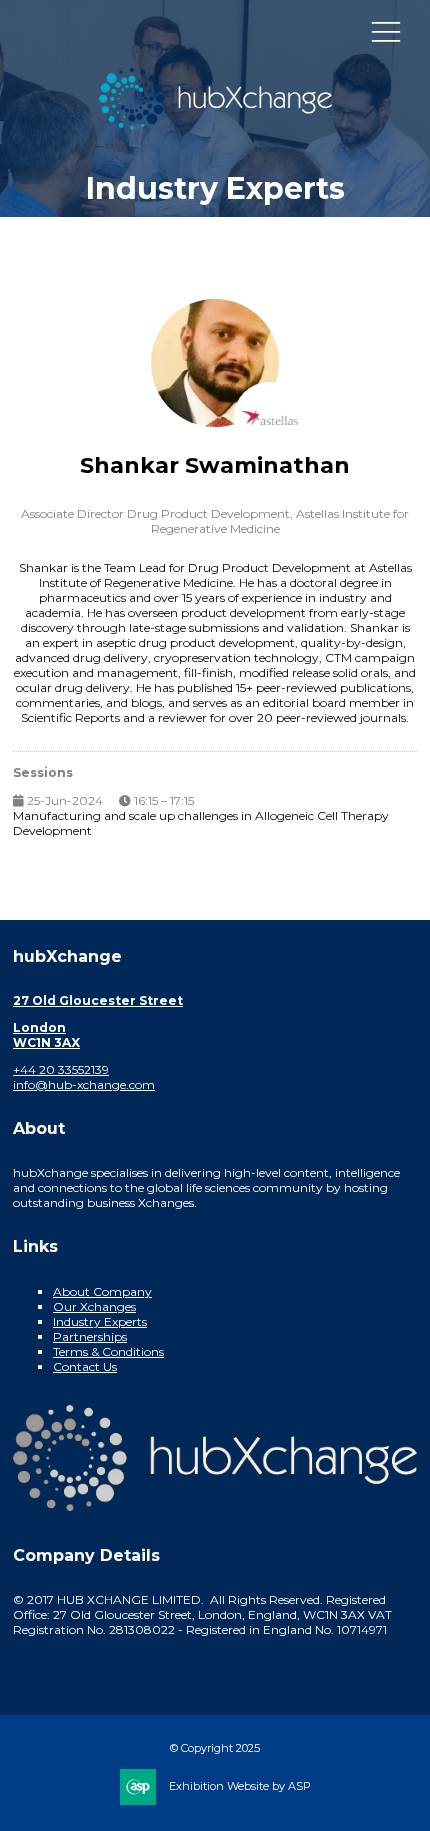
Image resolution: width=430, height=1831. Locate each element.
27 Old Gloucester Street (98, 1000)
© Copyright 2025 (215, 1748)
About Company (102, 1291)
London (39, 1027)
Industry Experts (100, 1321)
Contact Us (85, 1366)
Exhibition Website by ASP (240, 1786)
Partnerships (90, 1336)
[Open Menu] (386, 31)
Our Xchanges (94, 1306)
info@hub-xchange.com (84, 1084)
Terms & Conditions (108, 1351)
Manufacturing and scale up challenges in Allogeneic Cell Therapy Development (201, 823)
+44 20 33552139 (61, 1069)
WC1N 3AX (46, 1042)
